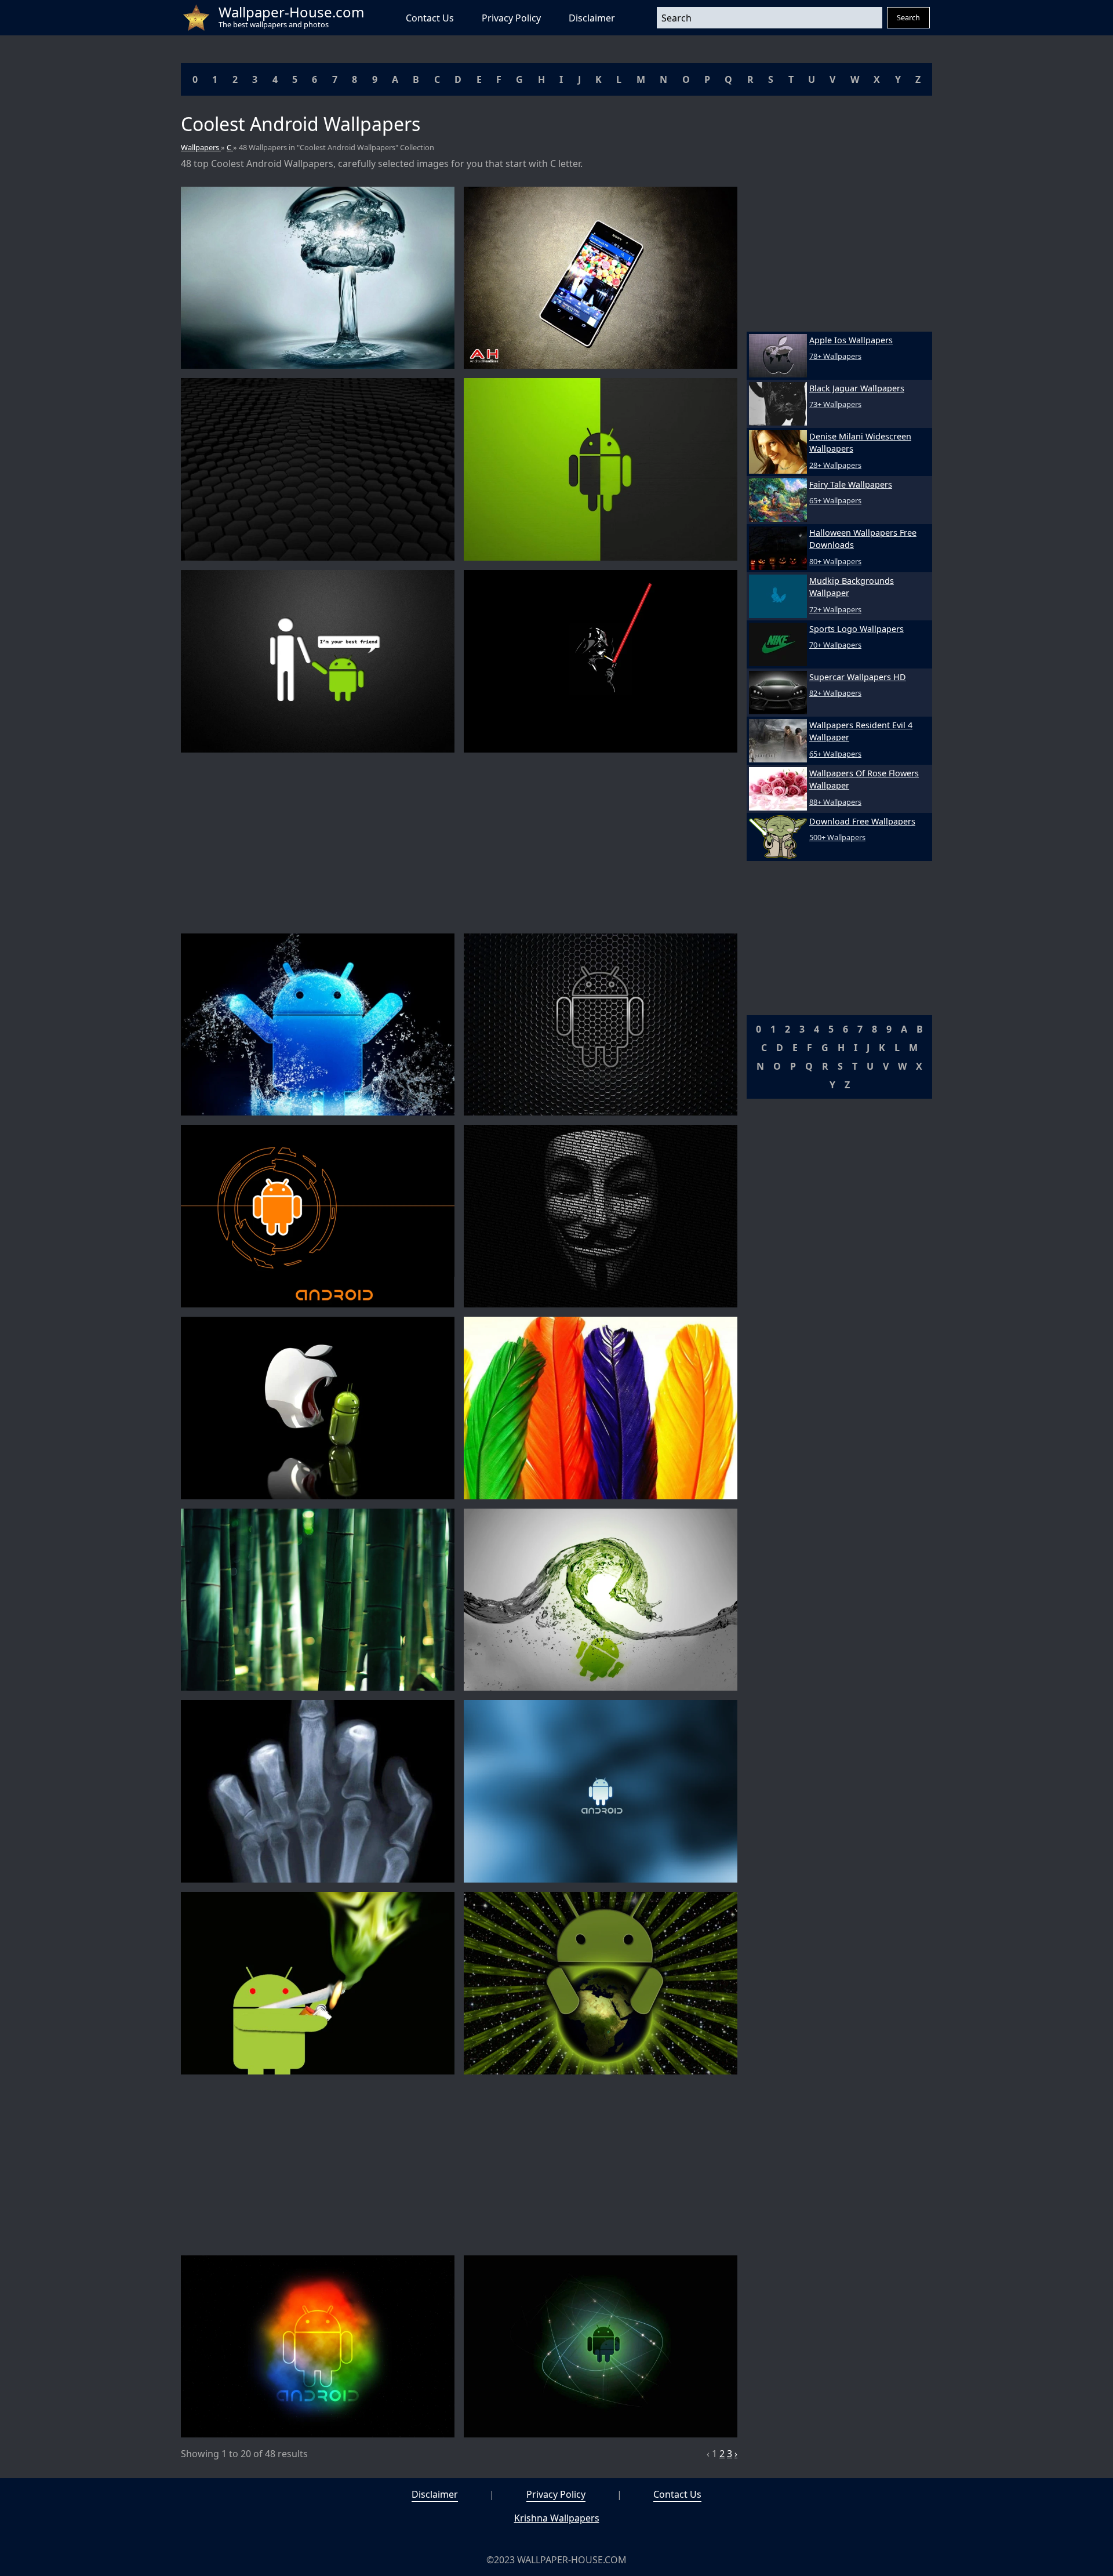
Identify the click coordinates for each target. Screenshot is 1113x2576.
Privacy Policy (511, 18)
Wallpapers (201, 147)
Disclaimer (592, 18)
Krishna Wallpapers (557, 2518)
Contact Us (430, 18)
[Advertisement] (459, 843)
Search (908, 17)
